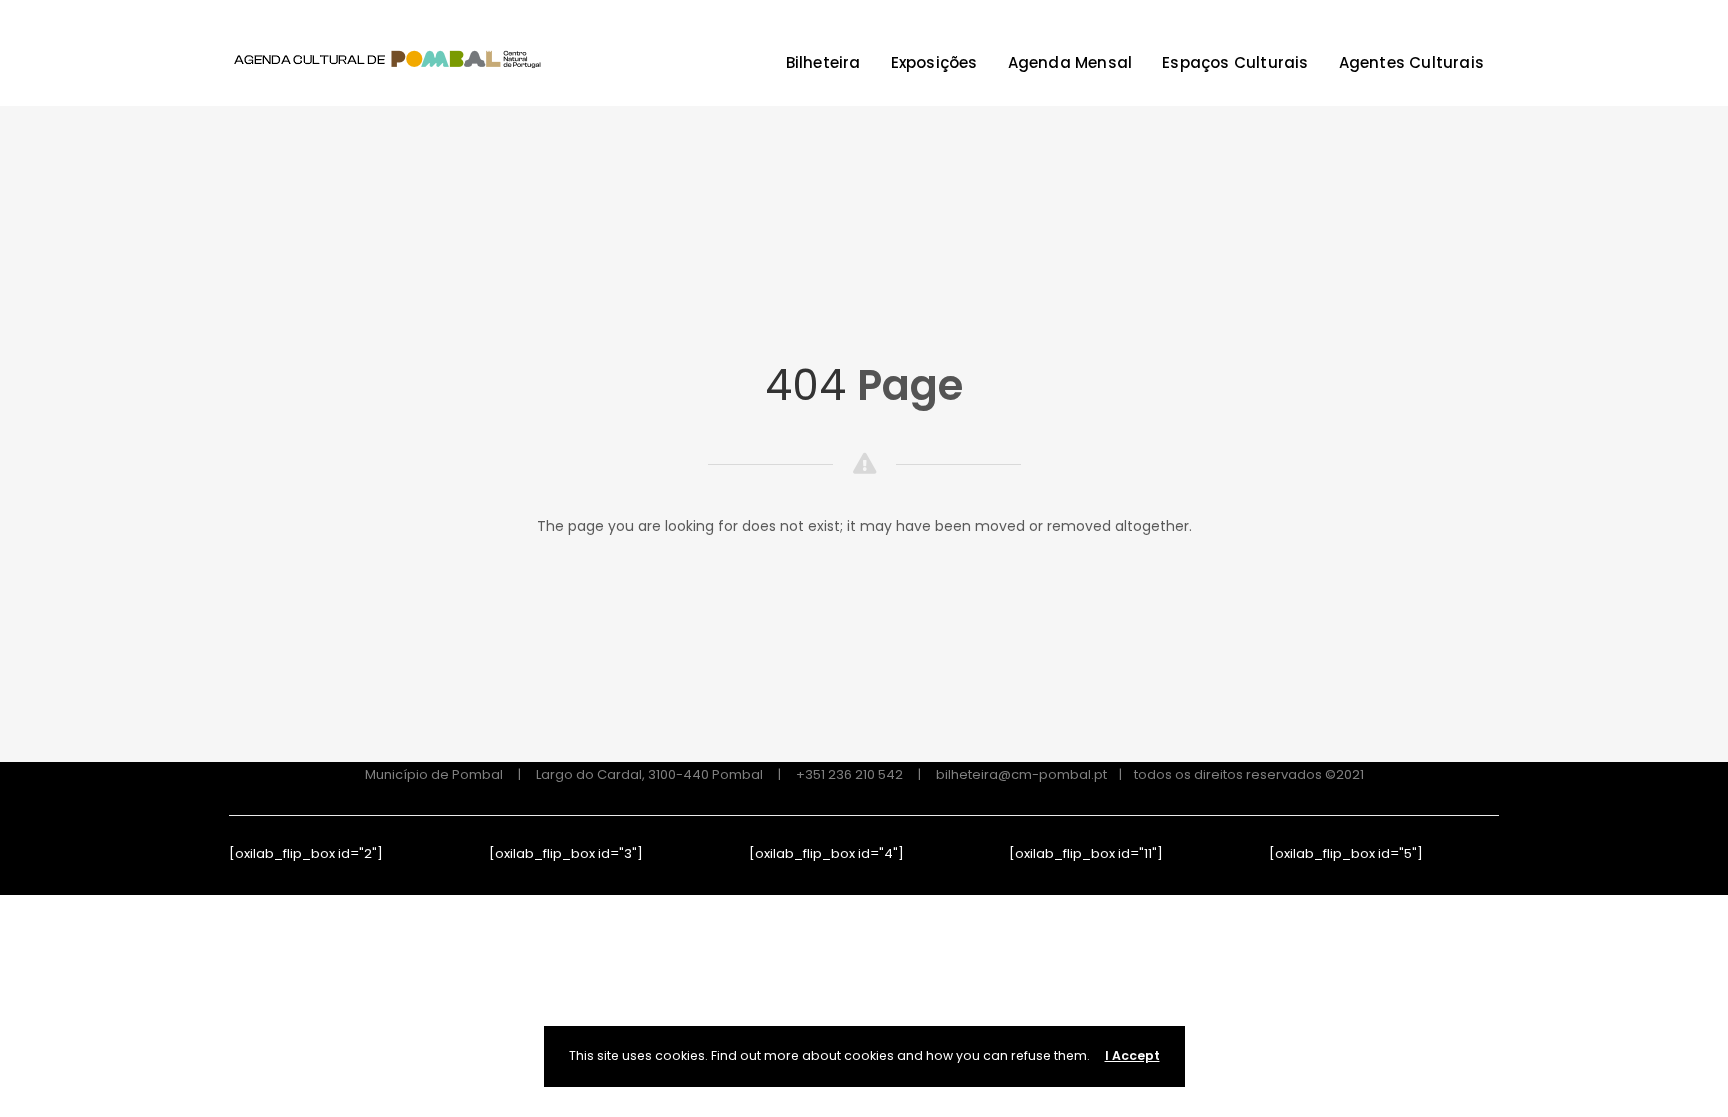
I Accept (1132, 1055)
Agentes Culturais (1411, 62)
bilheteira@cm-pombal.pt (1021, 774)
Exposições (934, 62)
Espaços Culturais (1235, 62)
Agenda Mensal (1070, 62)
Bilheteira (823, 62)
